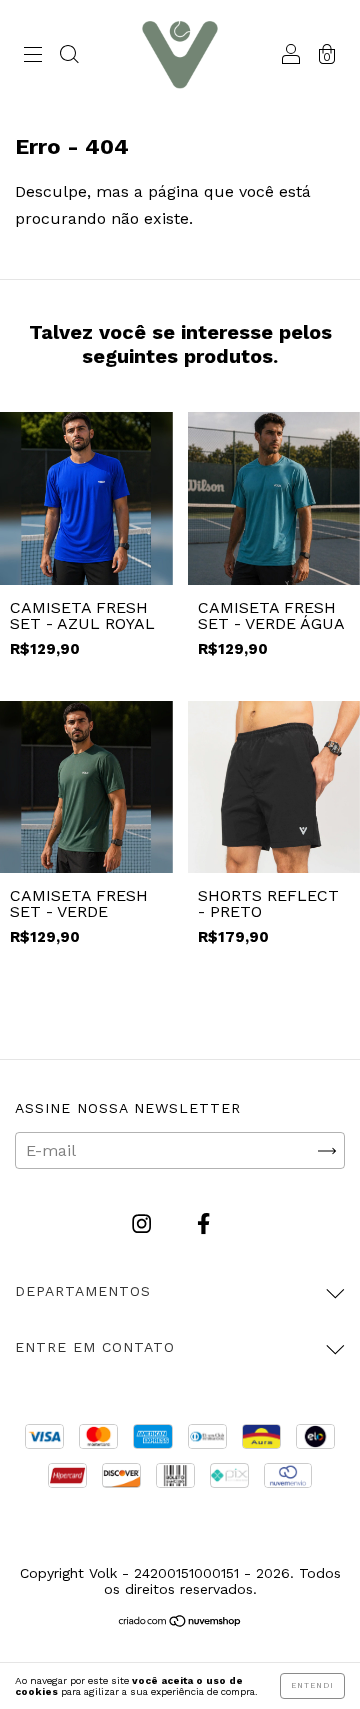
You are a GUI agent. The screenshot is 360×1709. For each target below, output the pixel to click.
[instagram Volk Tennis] (144, 1224)
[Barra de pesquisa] (69, 56)
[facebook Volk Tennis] (203, 1224)
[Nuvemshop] (180, 1622)
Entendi (312, 1685)
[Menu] (33, 56)
